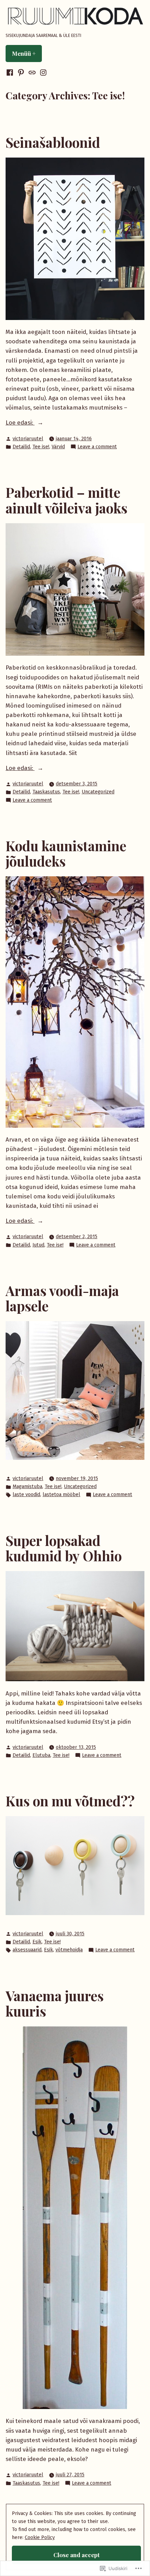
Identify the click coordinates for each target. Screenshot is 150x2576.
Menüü (27, 53)
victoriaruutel (28, 439)
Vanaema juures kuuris (55, 2003)
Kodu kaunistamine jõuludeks (66, 853)
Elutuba (41, 1755)
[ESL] (32, 73)
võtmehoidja (69, 1950)
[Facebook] (10, 73)
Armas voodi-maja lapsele (62, 1298)
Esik (37, 1942)
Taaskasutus (46, 792)
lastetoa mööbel (61, 1495)
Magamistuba (27, 1487)
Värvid (58, 447)
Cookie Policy (40, 2537)
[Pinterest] (21, 73)
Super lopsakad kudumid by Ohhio (64, 1548)
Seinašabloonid (53, 142)
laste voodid (26, 1495)
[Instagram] (43, 73)
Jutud (38, 1245)
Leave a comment (97, 447)
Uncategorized (98, 792)
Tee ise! (41, 447)
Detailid (21, 447)
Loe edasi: (20, 422)
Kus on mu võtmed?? (70, 1801)
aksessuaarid (27, 1950)
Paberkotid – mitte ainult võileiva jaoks (66, 500)
